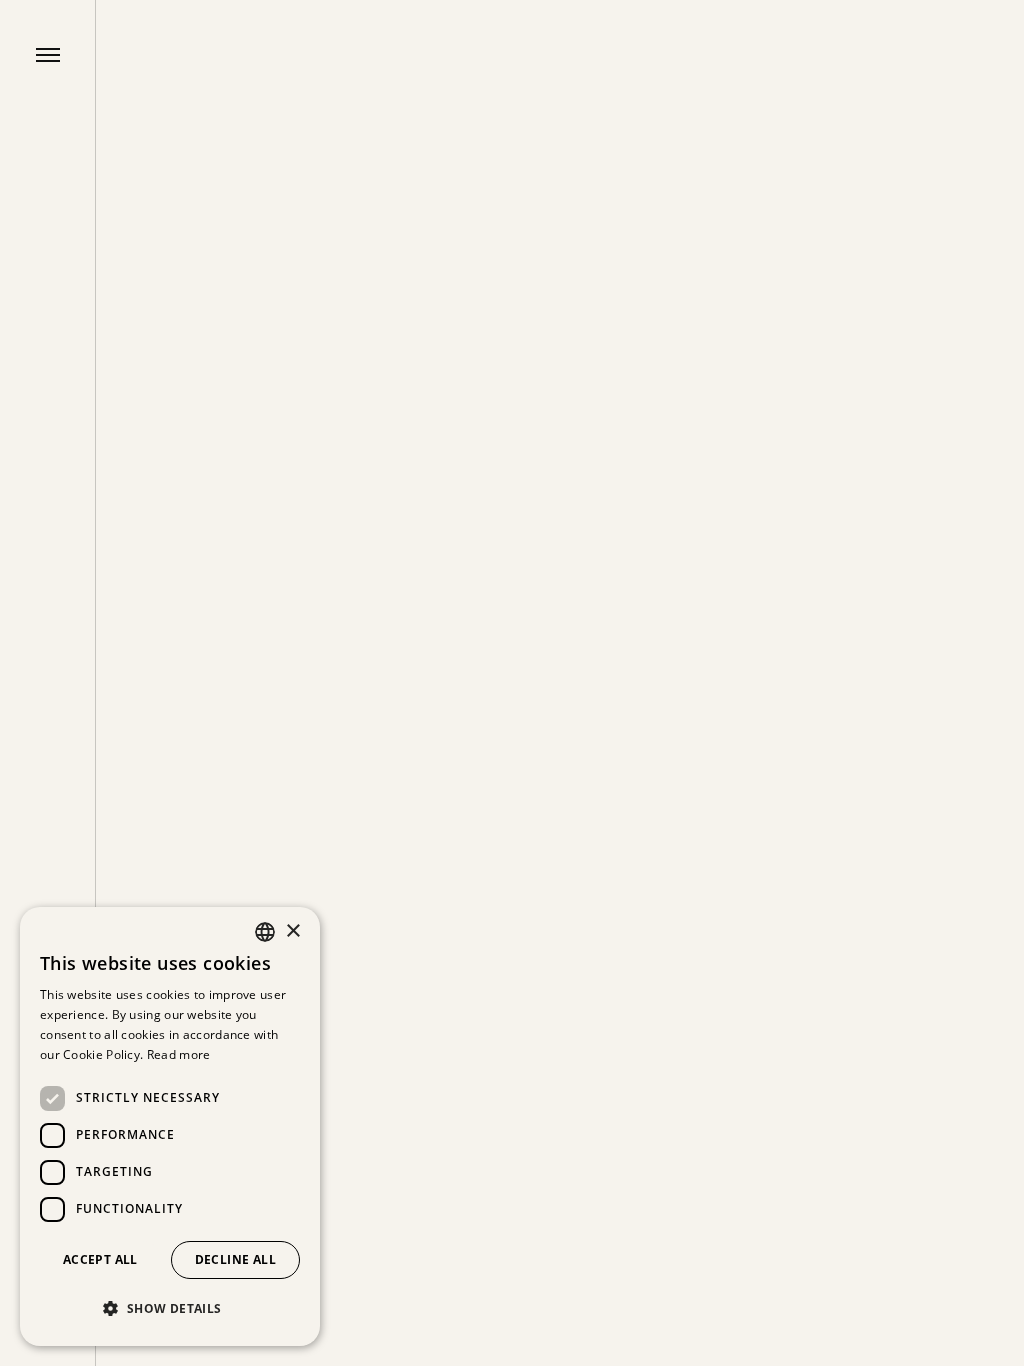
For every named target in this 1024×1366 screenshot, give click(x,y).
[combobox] (265, 932)
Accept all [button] (100, 1259)
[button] (170, 1309)
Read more (179, 1054)
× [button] (292, 931)
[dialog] (170, 1126)
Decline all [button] (235, 1259)
